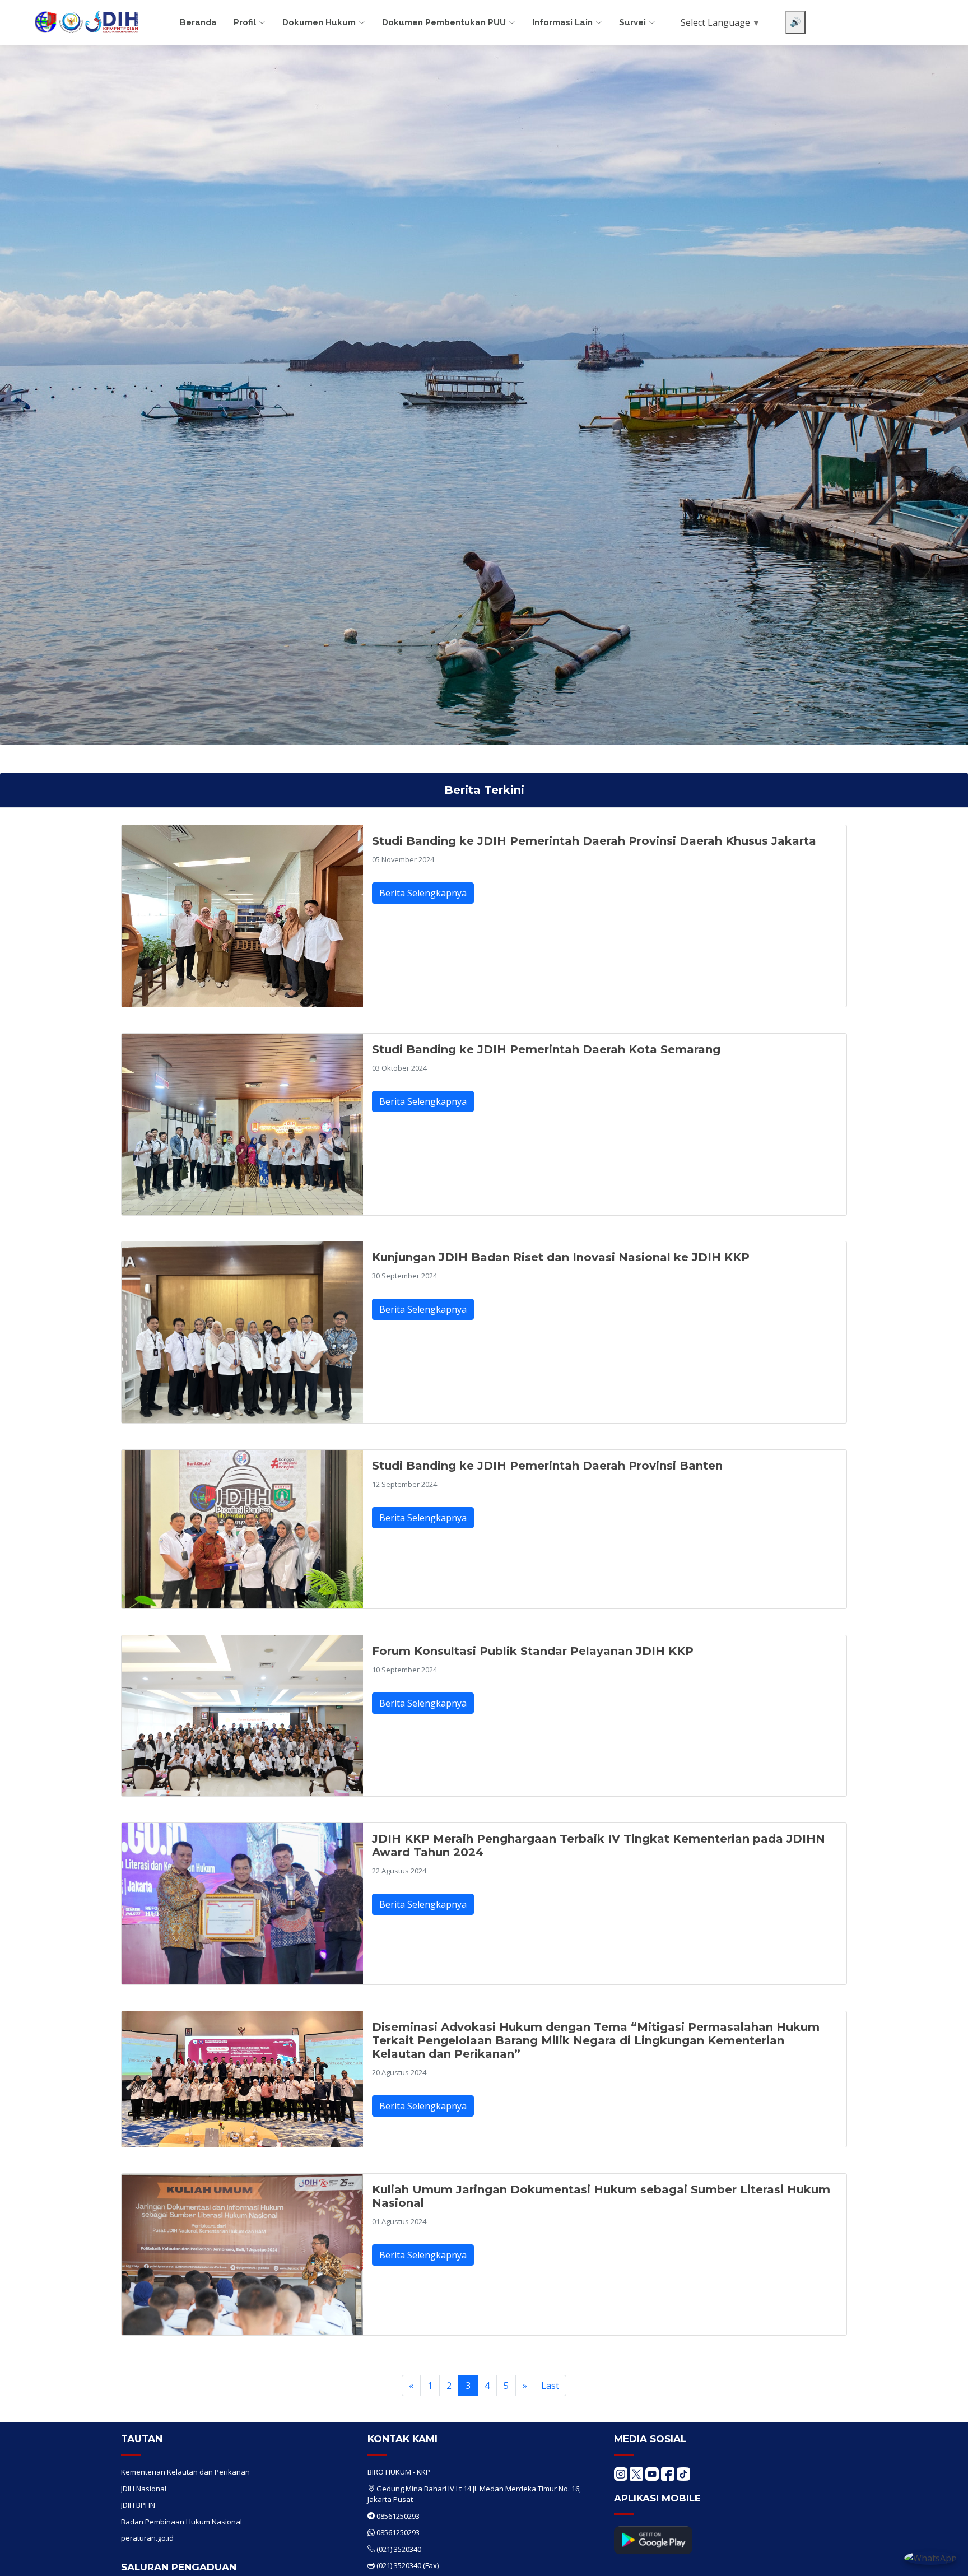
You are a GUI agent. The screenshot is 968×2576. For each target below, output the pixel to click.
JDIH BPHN (138, 2505)
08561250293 (398, 2516)
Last (550, 2386)
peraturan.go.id (147, 2538)
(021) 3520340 (399, 2549)
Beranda (198, 22)
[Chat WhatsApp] (930, 2558)
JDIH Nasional (144, 2489)
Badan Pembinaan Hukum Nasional (182, 2522)
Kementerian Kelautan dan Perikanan (185, 2472)
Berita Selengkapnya (423, 893)
